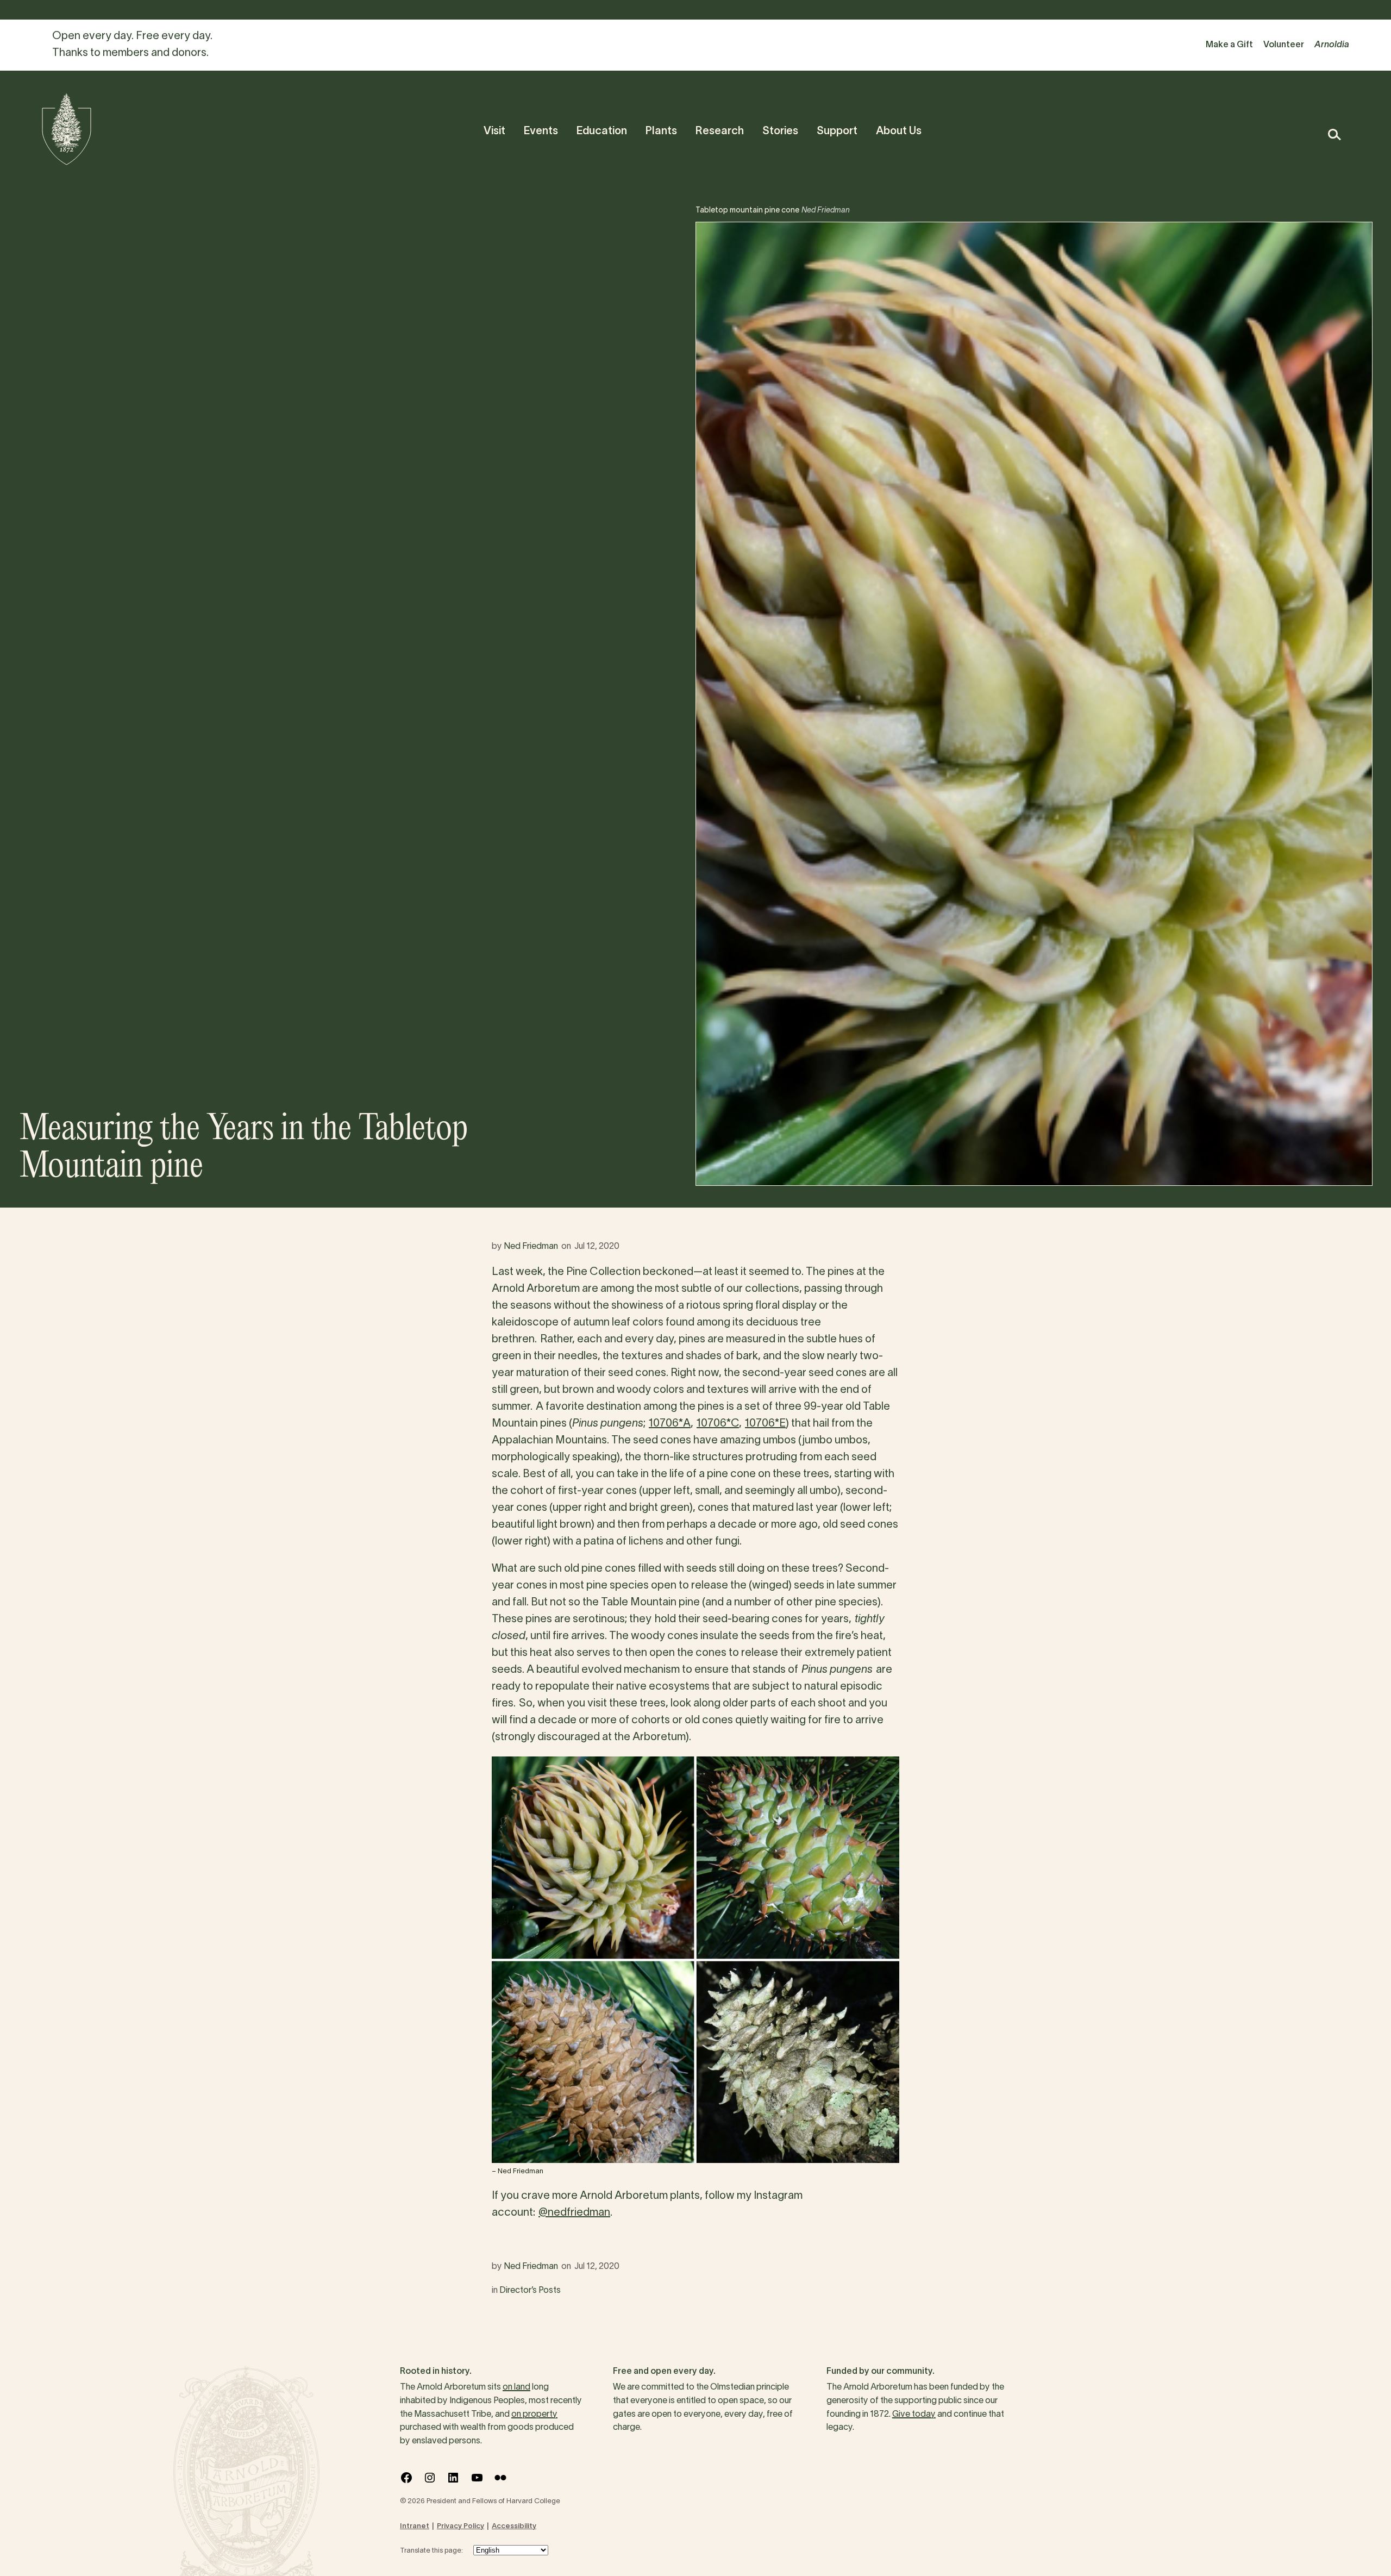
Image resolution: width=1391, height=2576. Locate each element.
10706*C (718, 1424)
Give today (914, 2415)
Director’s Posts (530, 2291)
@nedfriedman (574, 2213)
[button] (1334, 135)
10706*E (765, 1424)
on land (516, 2387)
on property (534, 2415)
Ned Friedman (531, 1247)
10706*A (670, 1424)
